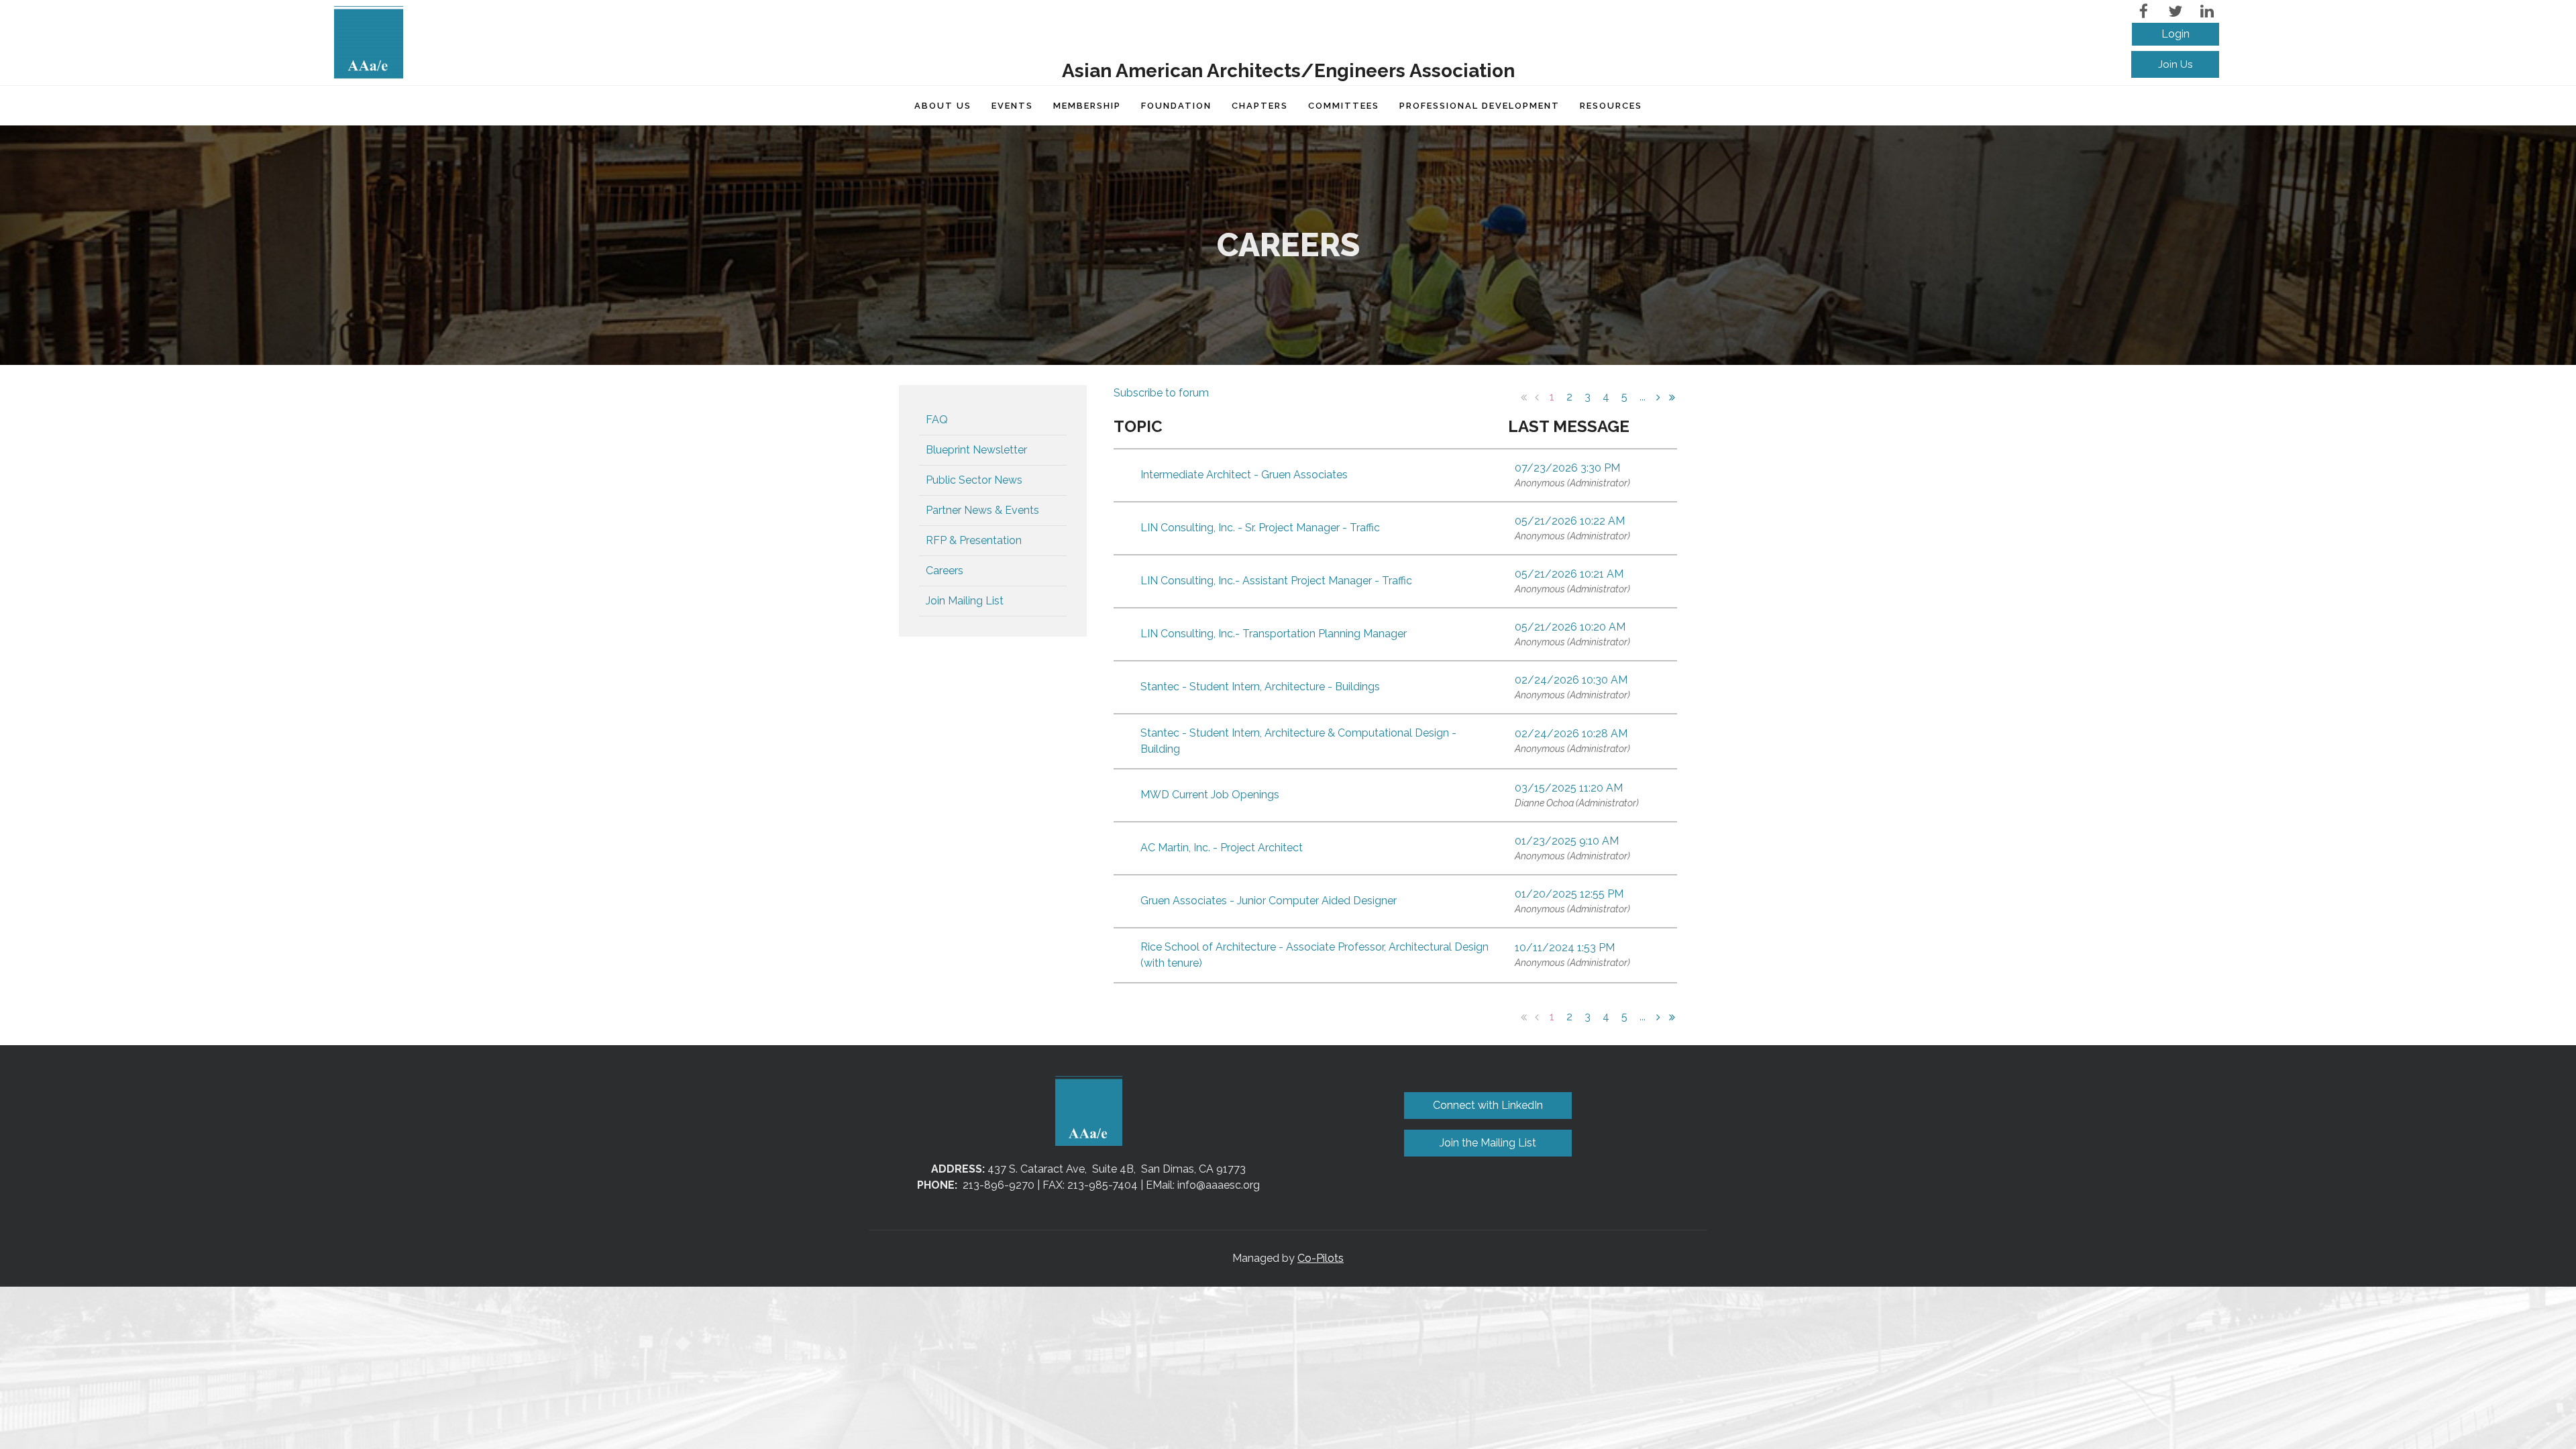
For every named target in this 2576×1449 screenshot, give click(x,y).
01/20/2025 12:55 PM (1569, 894)
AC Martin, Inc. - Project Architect (1222, 848)
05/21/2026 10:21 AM (1569, 574)
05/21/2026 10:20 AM (1570, 627)
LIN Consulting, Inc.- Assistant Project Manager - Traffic (1276, 581)
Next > (1658, 397)
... (1643, 397)
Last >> (1672, 397)
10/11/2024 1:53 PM (1565, 948)
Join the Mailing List (1488, 1143)
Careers (945, 571)
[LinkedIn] (2207, 11)
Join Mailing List (965, 601)
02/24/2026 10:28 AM (1571, 734)
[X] (2175, 11)
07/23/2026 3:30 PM (1567, 468)
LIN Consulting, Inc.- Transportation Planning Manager (1274, 634)
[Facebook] (2144, 11)
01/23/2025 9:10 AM (1567, 841)
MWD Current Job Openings (1210, 795)
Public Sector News (974, 480)
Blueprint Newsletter (976, 450)
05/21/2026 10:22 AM (1570, 521)
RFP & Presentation (974, 540)
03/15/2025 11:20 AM (1569, 788)
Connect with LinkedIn (1488, 1105)
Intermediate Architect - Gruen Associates (1244, 475)
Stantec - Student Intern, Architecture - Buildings (1260, 687)
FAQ (937, 420)
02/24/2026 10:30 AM (1571, 680)
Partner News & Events (982, 510)
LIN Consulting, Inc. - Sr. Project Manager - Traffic (1260, 528)
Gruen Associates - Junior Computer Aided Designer (1269, 901)
